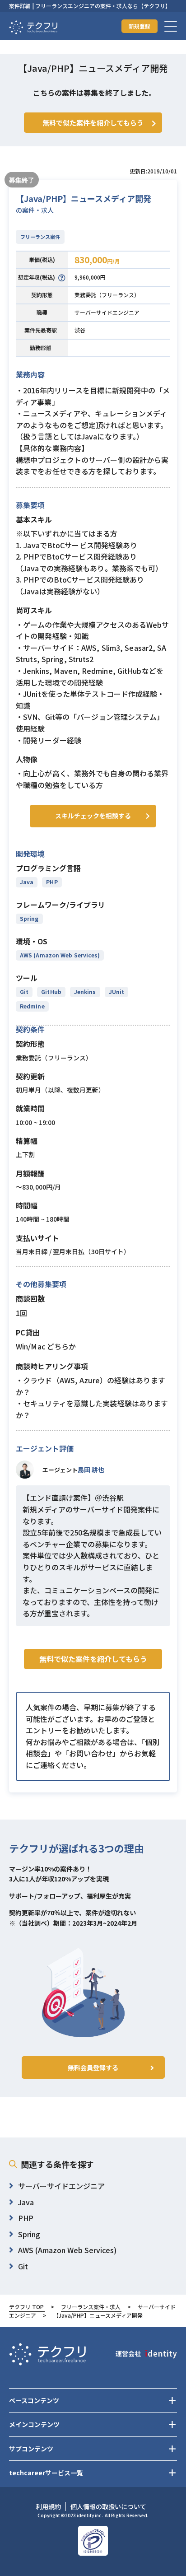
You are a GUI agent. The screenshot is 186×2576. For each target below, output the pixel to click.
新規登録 (139, 26)
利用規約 (48, 2506)
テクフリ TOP (26, 2307)
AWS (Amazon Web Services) (60, 955)
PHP (52, 882)
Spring (29, 918)
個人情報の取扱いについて (108, 2506)
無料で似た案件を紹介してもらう (93, 1659)
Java (27, 882)
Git (24, 992)
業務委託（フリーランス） (107, 295)
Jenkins (85, 992)
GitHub (51, 992)
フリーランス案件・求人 (91, 2307)
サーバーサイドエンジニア (107, 312)
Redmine (32, 1006)
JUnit (116, 992)
